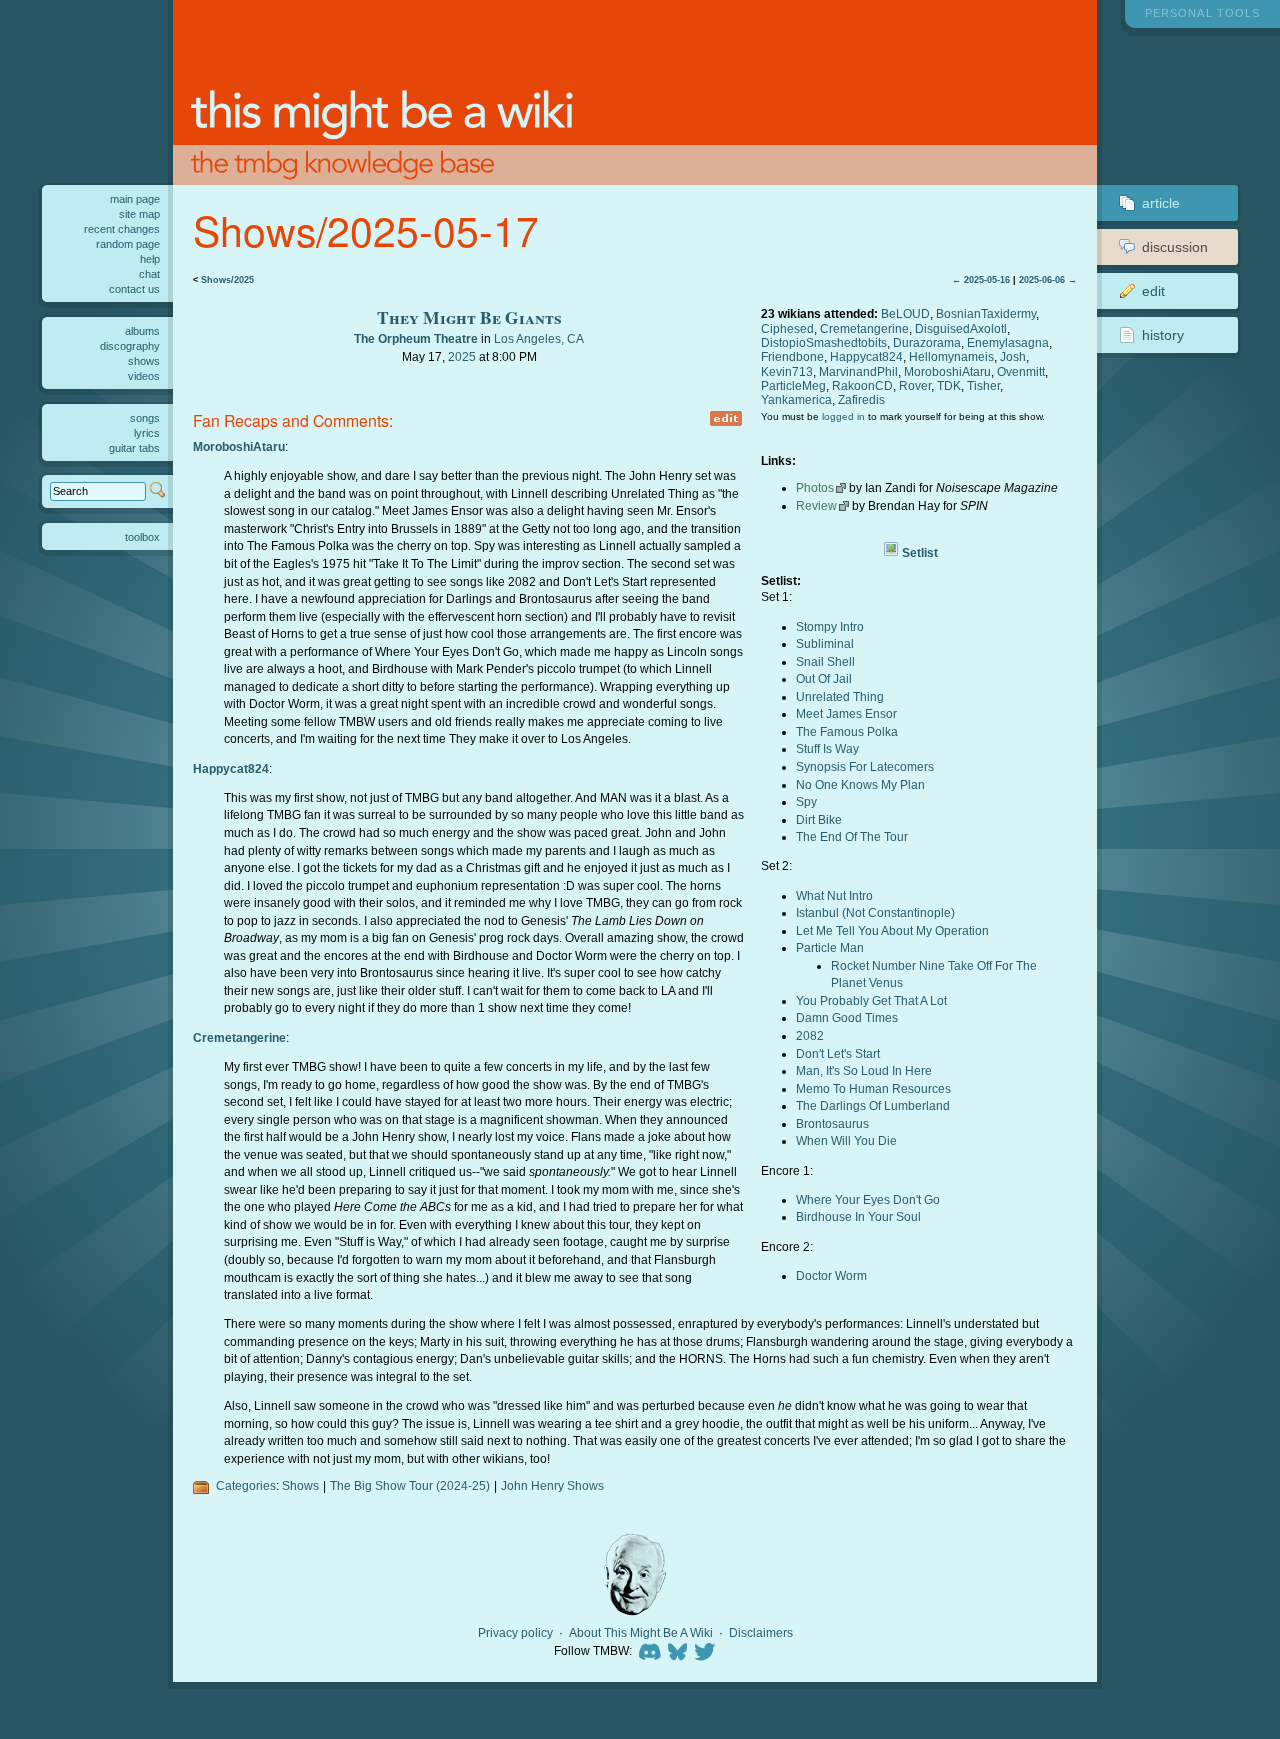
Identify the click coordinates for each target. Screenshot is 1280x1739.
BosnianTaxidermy (986, 313)
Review (816, 505)
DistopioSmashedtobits (824, 342)
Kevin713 (787, 371)
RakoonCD (862, 385)
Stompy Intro (830, 626)
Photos (815, 487)
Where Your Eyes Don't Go (868, 1199)
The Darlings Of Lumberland (873, 1105)
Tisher (983, 385)
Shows (300, 1485)
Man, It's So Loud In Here (864, 1070)
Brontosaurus (832, 1123)
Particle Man (830, 947)
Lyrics (147, 433)
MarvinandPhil (858, 371)
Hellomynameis (951, 356)
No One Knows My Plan (860, 784)
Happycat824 (866, 356)
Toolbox (142, 537)
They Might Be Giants (469, 317)
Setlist (920, 552)
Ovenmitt (1021, 371)
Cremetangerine (864, 328)
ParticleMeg (793, 385)
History (1163, 335)
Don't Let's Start (838, 1053)
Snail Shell (825, 661)
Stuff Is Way (827, 748)
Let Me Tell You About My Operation (892, 930)
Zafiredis (861, 399)
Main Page (135, 199)
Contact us (134, 289)
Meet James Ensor (846, 713)
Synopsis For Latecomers (865, 766)
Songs (145, 418)
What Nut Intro (834, 895)
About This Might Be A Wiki (641, 1633)
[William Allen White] (635, 1574)
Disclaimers (761, 1633)
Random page (128, 244)
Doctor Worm (831, 1275)
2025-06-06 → (1048, 280)
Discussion (1175, 247)
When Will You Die (846, 1140)
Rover (915, 385)
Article (1161, 203)
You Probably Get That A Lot (871, 1000)
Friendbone (792, 356)
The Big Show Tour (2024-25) (410, 1485)
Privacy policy (515, 1633)
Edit (1153, 291)
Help (150, 259)
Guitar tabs (134, 448)
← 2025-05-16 (981, 280)
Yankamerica (796, 399)
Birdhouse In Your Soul (858, 1216)
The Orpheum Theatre (416, 338)
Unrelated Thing (840, 696)
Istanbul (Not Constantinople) (875, 912)
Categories (246, 1485)
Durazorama (927, 342)
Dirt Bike (819, 819)
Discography (130, 346)
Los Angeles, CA (539, 338)
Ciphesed (787, 328)
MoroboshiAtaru (947, 371)
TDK (949, 385)
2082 (810, 1035)
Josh (1013, 356)
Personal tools (1202, 13)
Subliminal (825, 643)
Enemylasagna (1008, 342)
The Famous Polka (847, 731)
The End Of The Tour (852, 836)
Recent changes (122, 229)
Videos (144, 376)
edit (726, 418)
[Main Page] (634, 92)
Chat (149, 274)
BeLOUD (905, 313)
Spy (806, 801)
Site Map (139, 214)
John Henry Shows (552, 1485)
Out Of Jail (824, 678)
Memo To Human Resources (873, 1088)
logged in (843, 416)
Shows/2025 (227, 280)
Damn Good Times (847, 1017)
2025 (462, 356)
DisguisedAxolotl (961, 328)
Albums (142, 331)
